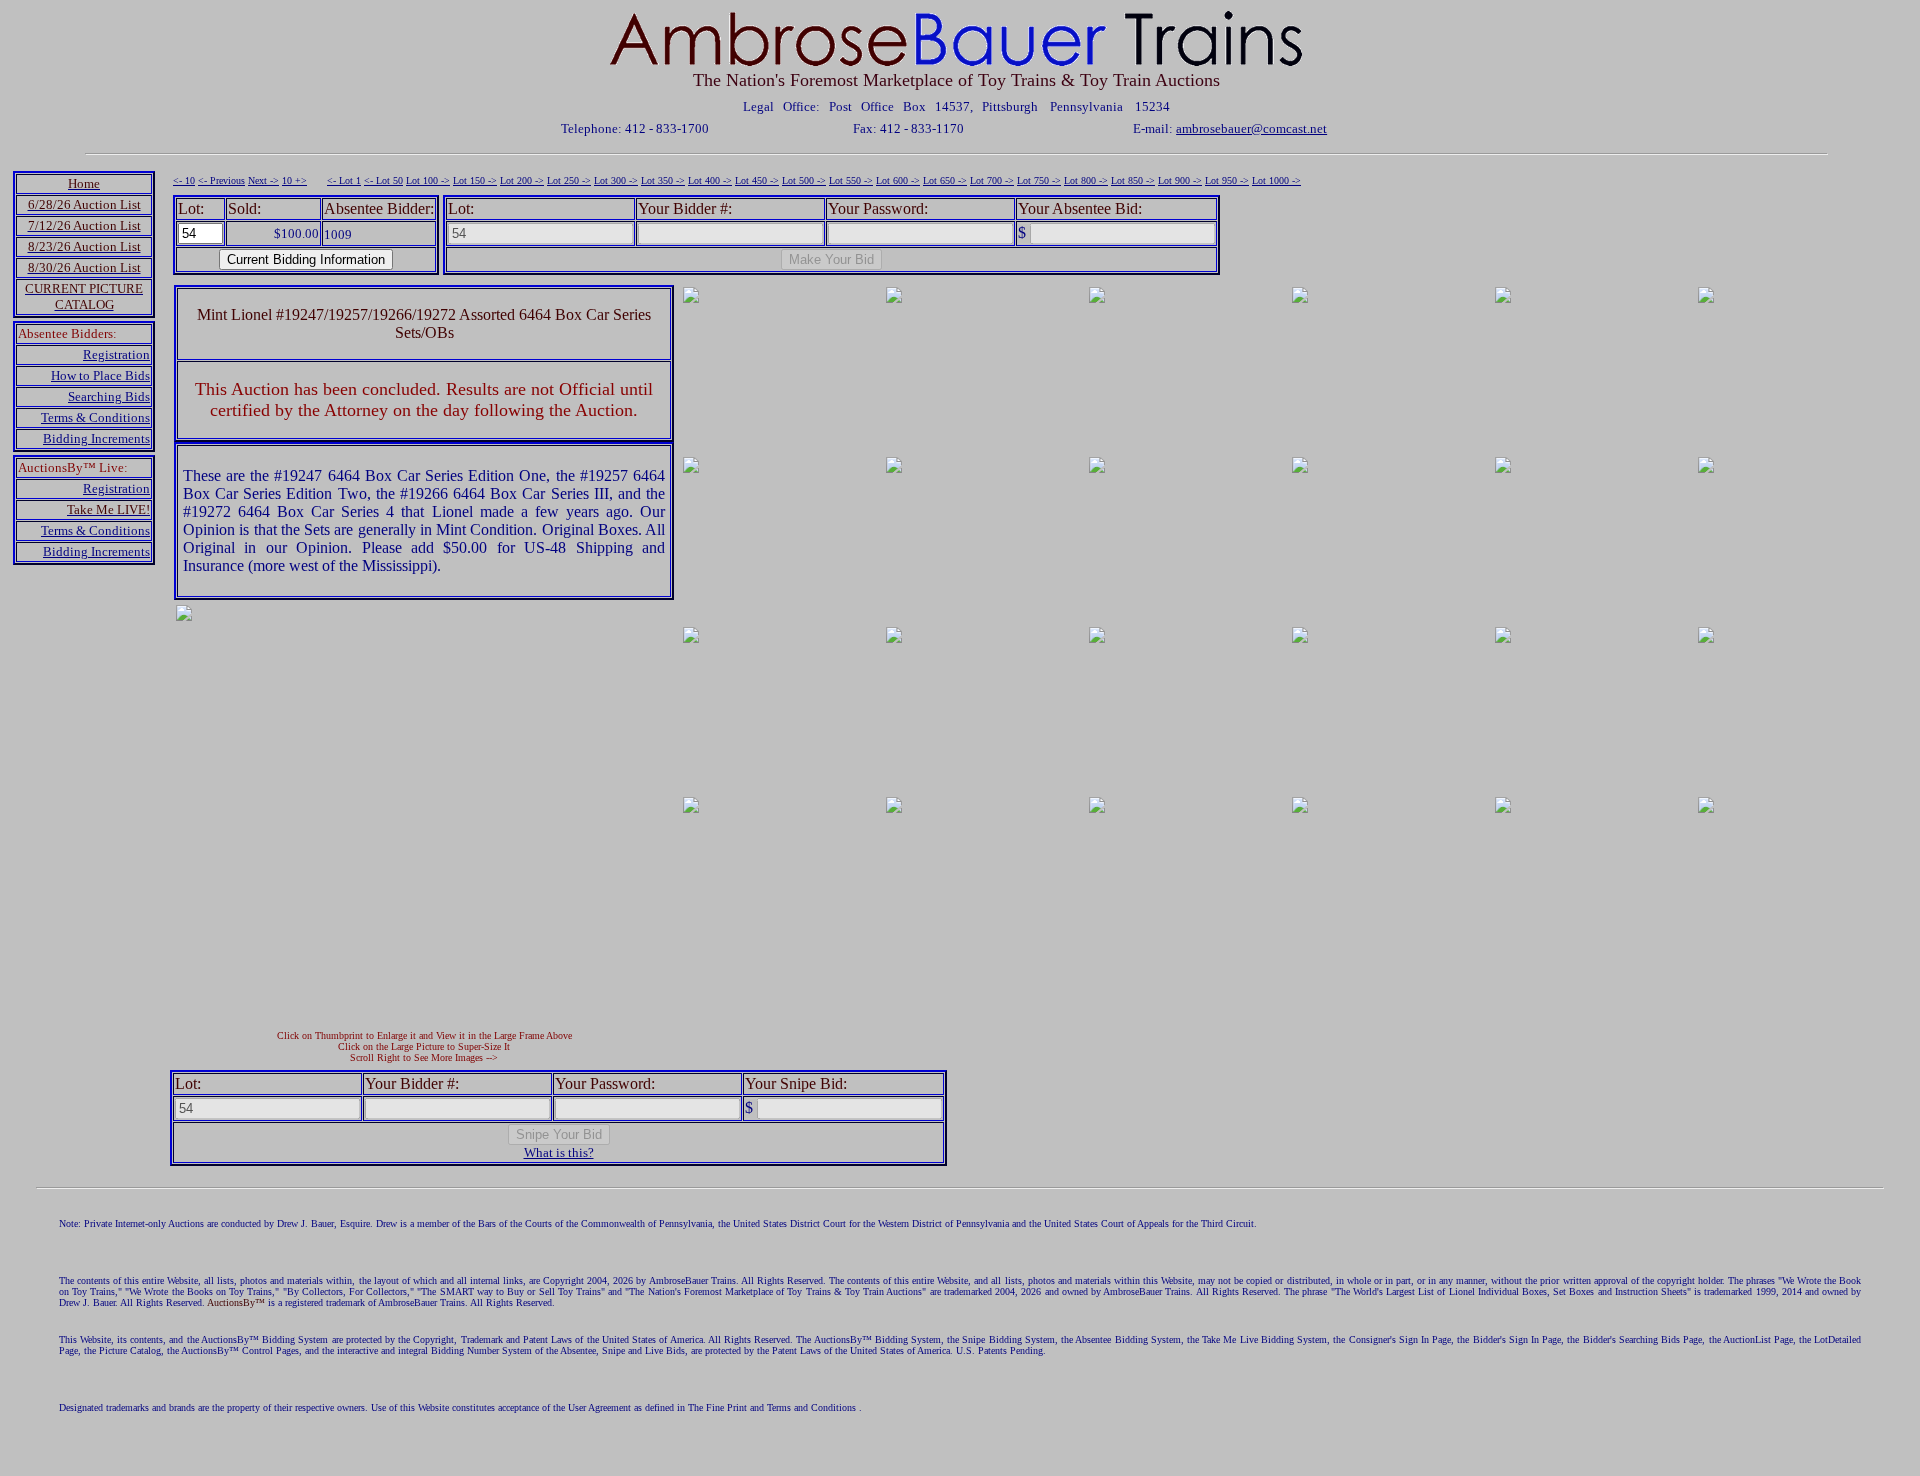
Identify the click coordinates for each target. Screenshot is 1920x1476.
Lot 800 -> (1086, 180)
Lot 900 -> (1180, 180)
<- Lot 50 (383, 180)
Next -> (263, 180)
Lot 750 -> (1039, 180)
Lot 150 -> (475, 180)
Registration (116, 354)
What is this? (559, 1152)
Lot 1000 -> (1276, 180)
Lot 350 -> (663, 180)
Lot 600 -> (898, 180)
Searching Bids (109, 396)
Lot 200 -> (522, 180)
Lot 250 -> (569, 180)
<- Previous (221, 180)
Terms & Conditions (95, 417)
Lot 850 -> (1133, 180)
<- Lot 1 (344, 180)
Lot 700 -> (992, 180)
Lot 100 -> (428, 180)
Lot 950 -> (1227, 180)
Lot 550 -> (851, 180)
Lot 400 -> (710, 180)
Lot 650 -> (945, 180)
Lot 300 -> (616, 180)
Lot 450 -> (757, 180)
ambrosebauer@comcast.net (1251, 128)
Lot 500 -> (804, 180)
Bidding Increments (96, 438)
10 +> (294, 180)
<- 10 (184, 180)
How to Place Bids (100, 375)
